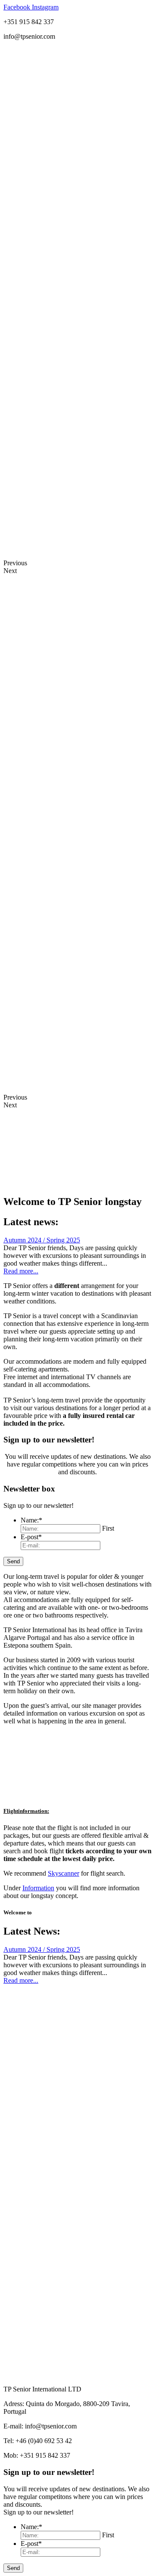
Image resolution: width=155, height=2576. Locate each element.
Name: (31, 1520)
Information (38, 1888)
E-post (31, 1537)
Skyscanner (64, 1873)
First (108, 1528)
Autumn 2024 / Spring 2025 (42, 1240)
